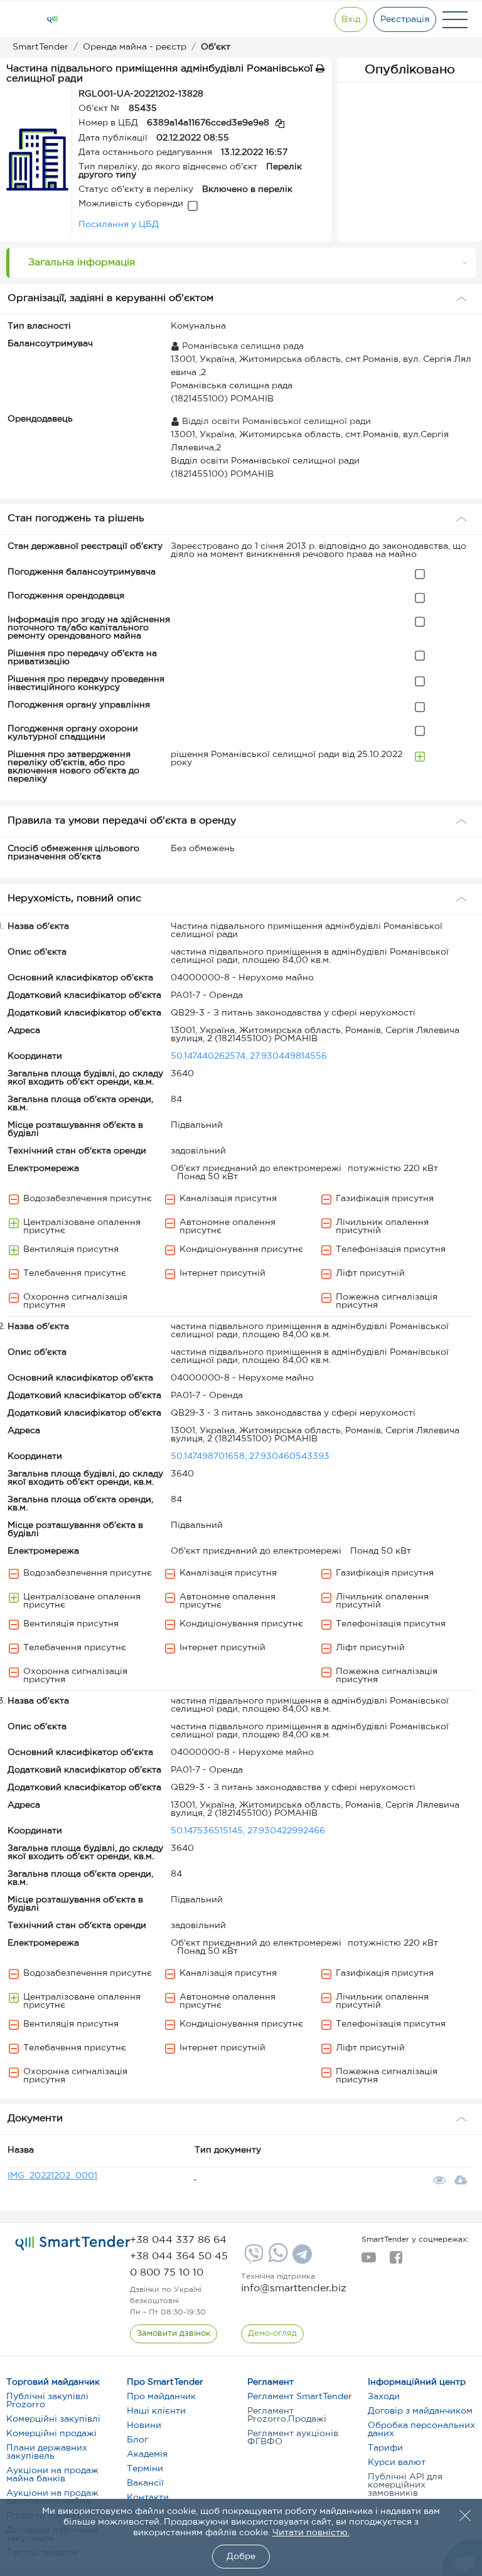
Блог (137, 2440)
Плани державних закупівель (47, 2452)
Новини (144, 2425)
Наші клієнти (156, 2411)
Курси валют (397, 2462)
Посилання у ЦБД (119, 225)
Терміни (145, 2469)
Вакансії (145, 2483)
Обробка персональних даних (421, 2430)
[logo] (73, 2243)
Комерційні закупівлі (53, 2419)
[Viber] (252, 2259)
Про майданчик (161, 2397)
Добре (241, 2557)
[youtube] (369, 2261)
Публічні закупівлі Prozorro (47, 2401)
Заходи (384, 2397)
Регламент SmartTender (300, 2397)
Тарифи (385, 2448)
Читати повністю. (311, 2533)
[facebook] (396, 2261)
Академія (147, 2454)
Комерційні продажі (51, 2434)
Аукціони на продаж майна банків (52, 2475)
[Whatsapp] (276, 2260)
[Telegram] (301, 2259)
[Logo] (52, 19)
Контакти (148, 2498)
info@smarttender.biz (294, 2288)
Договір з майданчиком (420, 2411)
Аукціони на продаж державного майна (52, 2497)
